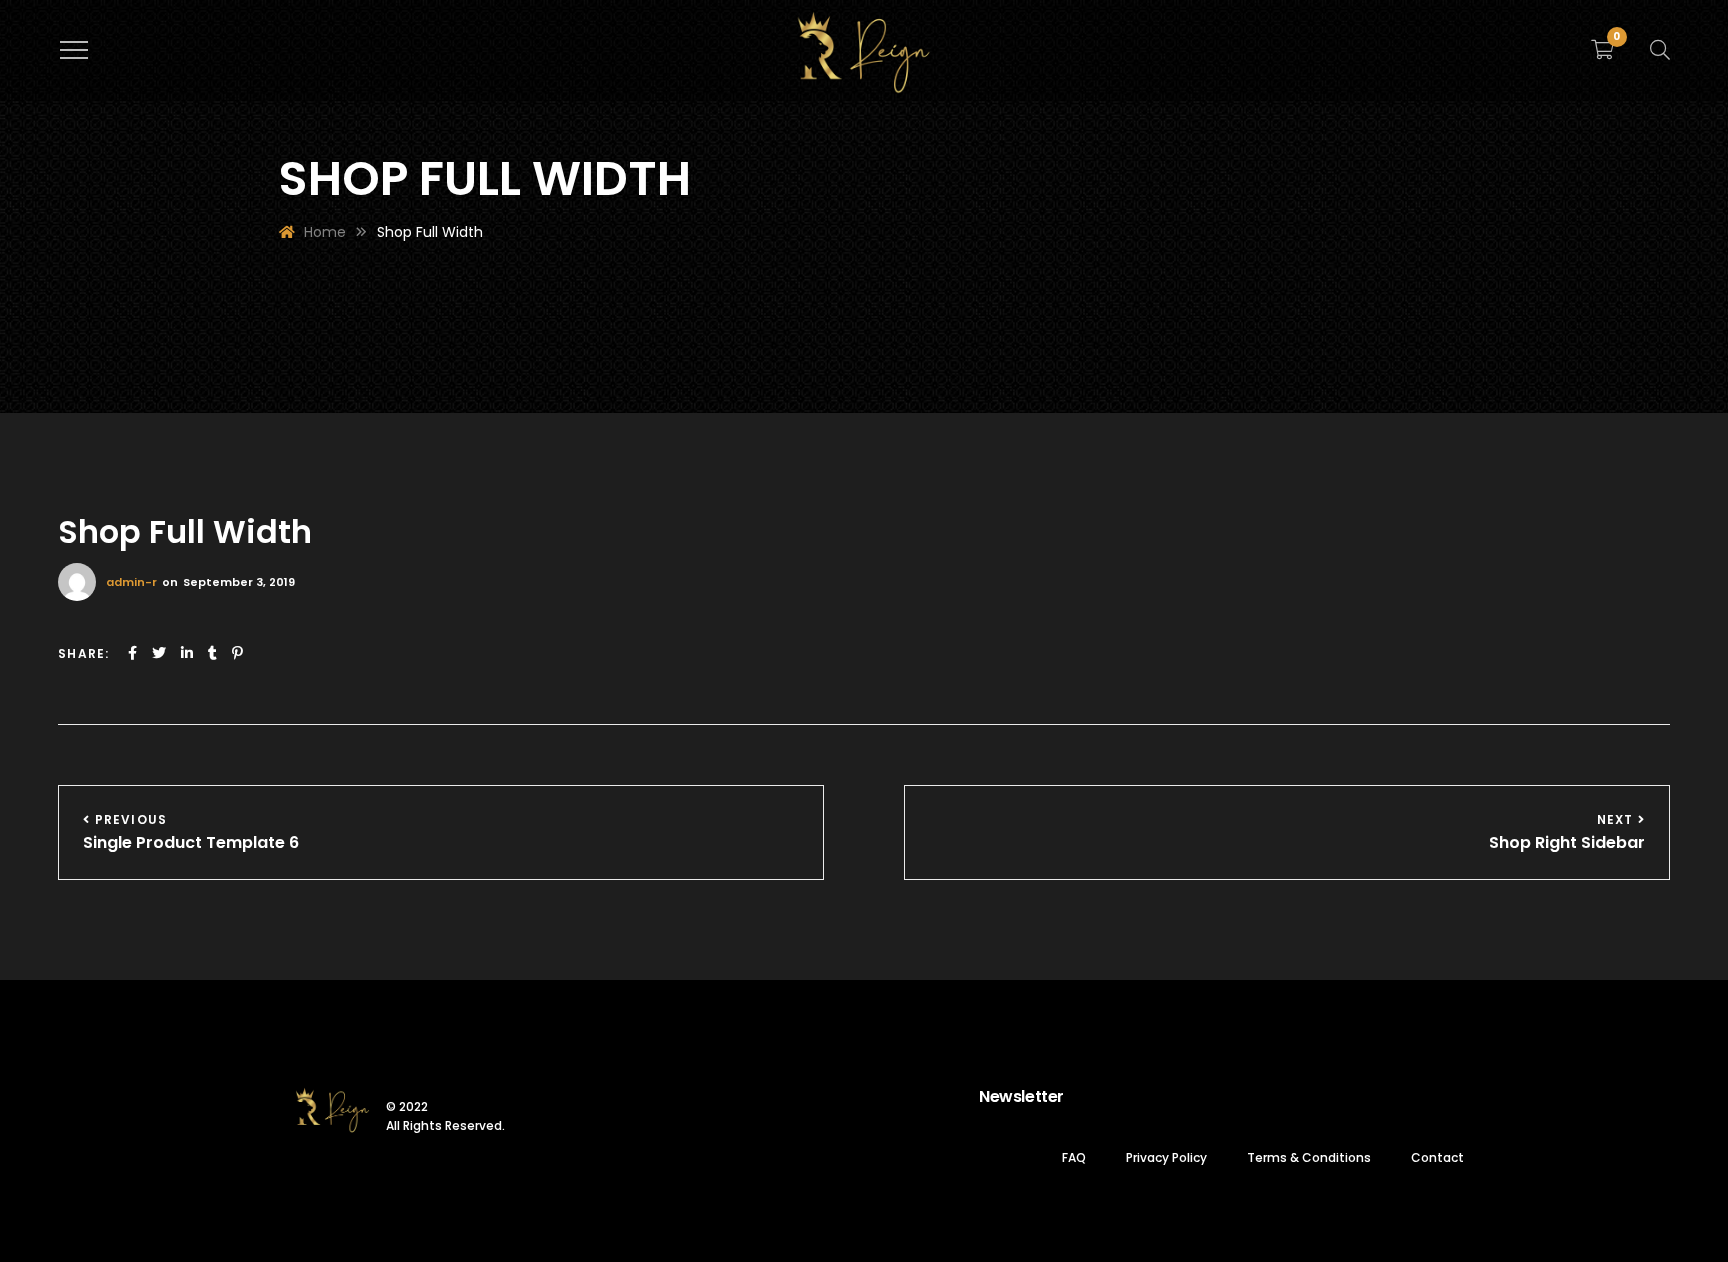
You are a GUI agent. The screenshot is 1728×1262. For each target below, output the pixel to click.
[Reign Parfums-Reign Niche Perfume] (864, 50)
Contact (1437, 1157)
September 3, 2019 (239, 582)
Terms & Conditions (1309, 1157)
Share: (83, 653)
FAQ (1074, 1157)
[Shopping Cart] (1602, 50)
